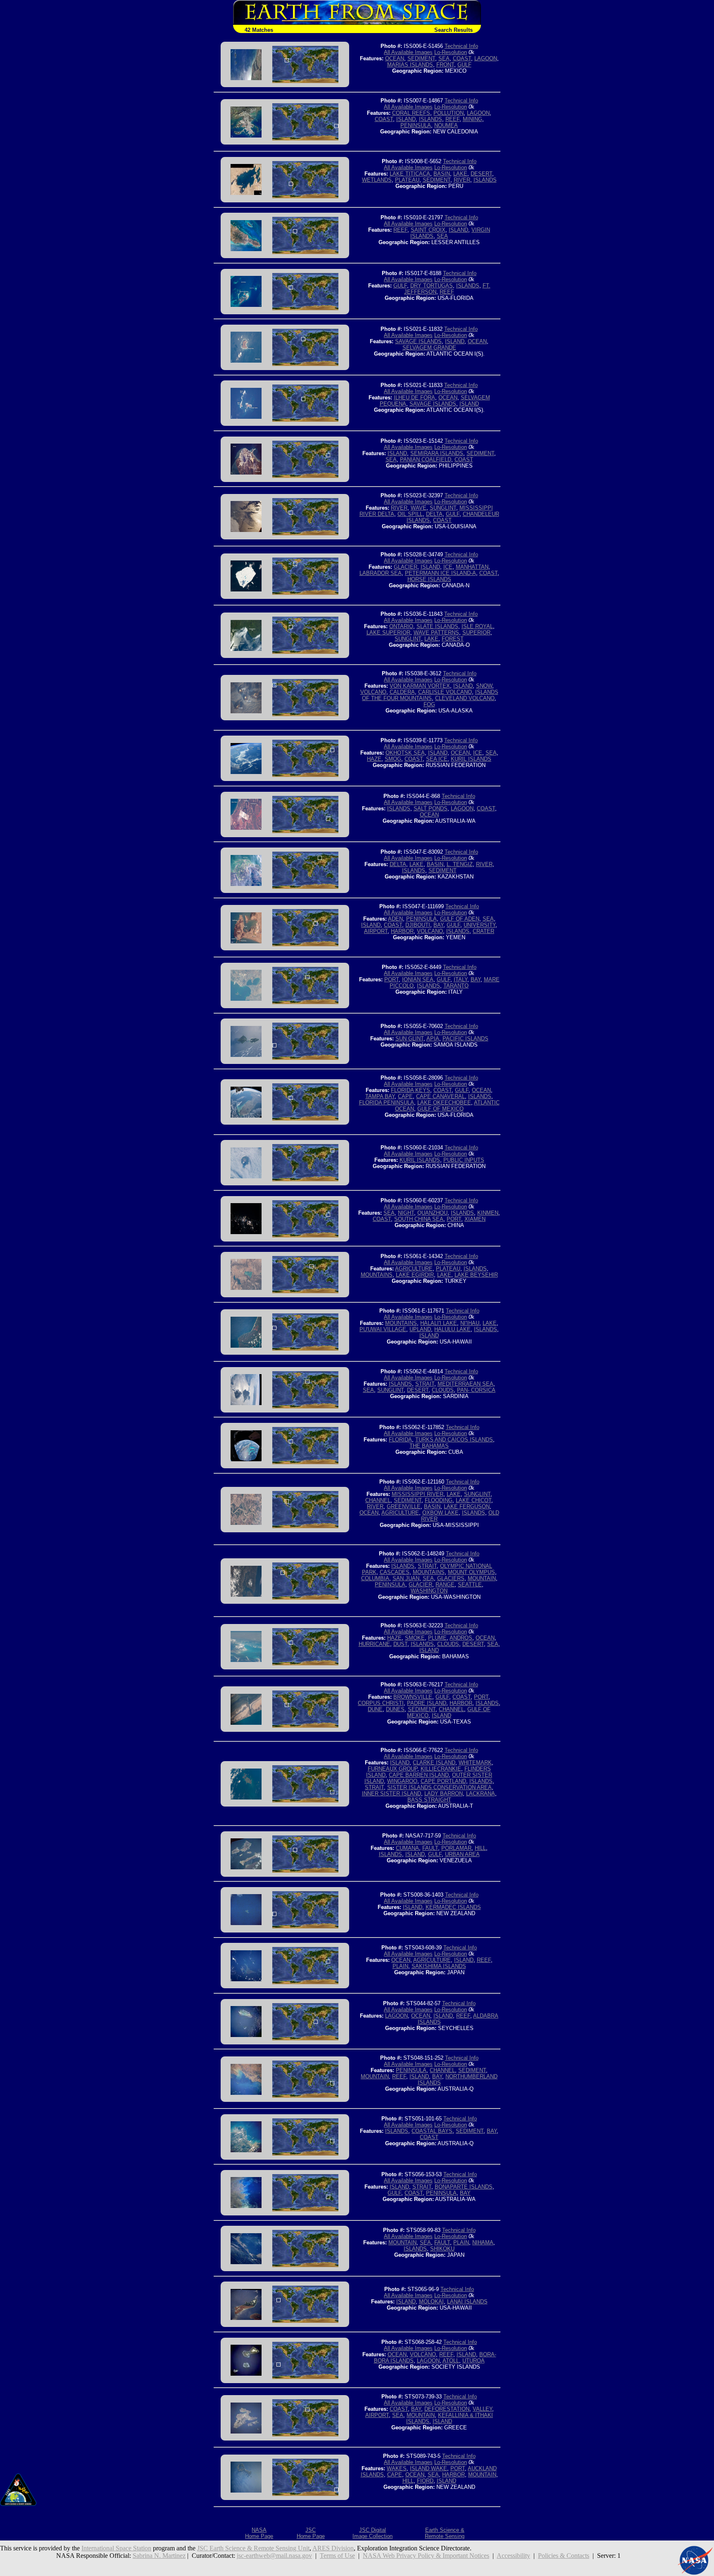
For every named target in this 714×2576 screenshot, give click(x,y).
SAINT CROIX (428, 230)
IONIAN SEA (418, 979)
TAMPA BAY (380, 1096)
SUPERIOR (476, 633)
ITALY (461, 979)
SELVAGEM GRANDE (429, 348)
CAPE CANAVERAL (440, 1096)
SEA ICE (437, 759)
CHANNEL (378, 1500)
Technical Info (461, 46)
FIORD (425, 2481)
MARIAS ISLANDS (410, 65)
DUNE (375, 1709)
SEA (444, 58)
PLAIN (400, 1966)
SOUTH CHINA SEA (419, 1219)
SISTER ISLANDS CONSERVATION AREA (439, 1787)
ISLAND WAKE (428, 2468)
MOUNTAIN (482, 1578)
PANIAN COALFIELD (426, 459)
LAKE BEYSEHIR (476, 1275)
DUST (400, 1644)
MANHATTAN (472, 567)
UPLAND (420, 1329)
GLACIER (406, 567)
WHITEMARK (475, 1763)
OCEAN (395, 58)
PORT (392, 979)
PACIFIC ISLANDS (465, 1039)
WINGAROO (402, 1781)
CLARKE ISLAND (434, 1763)
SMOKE (415, 1638)
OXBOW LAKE (440, 1513)
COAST (462, 58)
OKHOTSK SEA (405, 753)
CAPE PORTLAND (443, 1781)
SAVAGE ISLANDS (418, 341)
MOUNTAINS (377, 1275)
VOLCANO (373, 692)
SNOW (484, 686)
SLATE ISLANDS (437, 626)
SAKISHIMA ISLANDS (439, 1966)
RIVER (462, 180)
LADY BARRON (444, 1794)
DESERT (481, 174)
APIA (433, 1039)
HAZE (374, 759)
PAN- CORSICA (476, 1390)
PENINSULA (416, 125)
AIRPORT (376, 931)
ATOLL (451, 2361)
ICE (448, 567)
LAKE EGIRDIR (415, 1275)
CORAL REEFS (411, 113)
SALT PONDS (431, 808)
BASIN (442, 174)
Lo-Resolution (451, 52)
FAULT (430, 1848)
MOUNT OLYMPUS (471, 1572)
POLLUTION (449, 113)
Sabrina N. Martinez (159, 2556)
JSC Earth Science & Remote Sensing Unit (253, 2548)
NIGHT (406, 1213)
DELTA (434, 514)
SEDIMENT (421, 58)
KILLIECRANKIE (441, 1769)
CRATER (483, 931)
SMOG (393, 759)
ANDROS (461, 1638)
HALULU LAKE (452, 1329)
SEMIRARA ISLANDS (437, 453)
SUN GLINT (409, 1039)
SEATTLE (470, 1585)
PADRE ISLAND (427, 1703)
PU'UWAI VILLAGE (383, 1329)
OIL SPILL (410, 514)
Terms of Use (337, 2556)
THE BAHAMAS (429, 1446)
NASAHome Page (259, 2533)
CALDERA (402, 692)
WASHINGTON (429, 1591)
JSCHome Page (311, 2533)
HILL (480, 1848)
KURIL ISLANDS (471, 759)
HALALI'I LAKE (439, 1323)
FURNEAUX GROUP (393, 1769)
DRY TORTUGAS (432, 286)
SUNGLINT (443, 508)
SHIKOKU (442, 2249)
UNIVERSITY (480, 925)
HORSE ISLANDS (429, 579)
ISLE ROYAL (477, 626)
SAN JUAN (406, 1578)
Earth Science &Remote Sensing (445, 2533)
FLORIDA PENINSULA (387, 1103)
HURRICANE (374, 1644)
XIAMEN (475, 1219)
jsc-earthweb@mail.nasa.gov (274, 2556)
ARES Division (333, 2548)
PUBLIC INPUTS (464, 1160)
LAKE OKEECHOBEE (444, 1103)
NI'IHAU (470, 1323)
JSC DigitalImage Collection (372, 2533)
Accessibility (513, 2556)
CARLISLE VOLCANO (445, 692)
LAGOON (486, 58)
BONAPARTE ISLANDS (464, 2187)
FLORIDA (400, 1440)
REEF (452, 119)
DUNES (395, 1709)
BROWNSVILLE (413, 1697)
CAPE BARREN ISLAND (419, 1775)
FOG (429, 704)
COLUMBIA (375, 1578)
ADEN (395, 919)
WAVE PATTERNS (436, 633)
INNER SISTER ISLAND (392, 1794)
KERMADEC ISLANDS (453, 1907)
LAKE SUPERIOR (388, 633)
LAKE (460, 174)
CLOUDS (443, 1390)
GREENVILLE (404, 1506)
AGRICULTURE (414, 1269)
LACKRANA (481, 1794)
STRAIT (425, 1384)
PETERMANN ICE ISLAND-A (440, 573)
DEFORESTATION (447, 2409)
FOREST (453, 639)
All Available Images (408, 52)
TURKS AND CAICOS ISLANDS (454, 1440)
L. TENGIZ (460, 864)
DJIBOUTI (418, 925)
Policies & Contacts (564, 2556)
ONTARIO (401, 626)
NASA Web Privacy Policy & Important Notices (426, 2556)
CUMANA (407, 1848)
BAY (438, 925)
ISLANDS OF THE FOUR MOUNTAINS (430, 695)
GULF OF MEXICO (440, 1109)
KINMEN (488, 1213)
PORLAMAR (456, 1848)
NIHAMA (483, 2242)
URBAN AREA (462, 1854)
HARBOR (402, 931)
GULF (464, 65)
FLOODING (439, 1500)
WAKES (397, 2468)
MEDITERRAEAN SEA (465, 1384)
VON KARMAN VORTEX (420, 686)
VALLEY (482, 2409)
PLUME (437, 1638)
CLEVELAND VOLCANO (465, 698)
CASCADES (395, 1572)
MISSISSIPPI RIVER (418, 1494)
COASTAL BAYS (432, 2131)
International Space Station (116, 2548)
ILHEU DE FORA (414, 398)
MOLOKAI (431, 2302)
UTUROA (474, 2361)
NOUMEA (446, 125)
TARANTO (456, 986)
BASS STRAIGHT (429, 1800)
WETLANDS (377, 180)
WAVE (419, 508)
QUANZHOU (432, 1213)
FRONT (445, 65)
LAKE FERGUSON (467, 1506)
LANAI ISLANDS (467, 2302)
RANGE (445, 1585)
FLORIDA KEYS (411, 1090)
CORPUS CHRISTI (381, 1703)
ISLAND (406, 119)
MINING (472, 119)
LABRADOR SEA (381, 573)
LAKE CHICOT (474, 1500)
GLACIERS (451, 1578)
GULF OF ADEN (460, 919)
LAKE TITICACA (410, 174)
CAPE (405, 1096)
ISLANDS (431, 119)
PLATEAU (407, 180)
